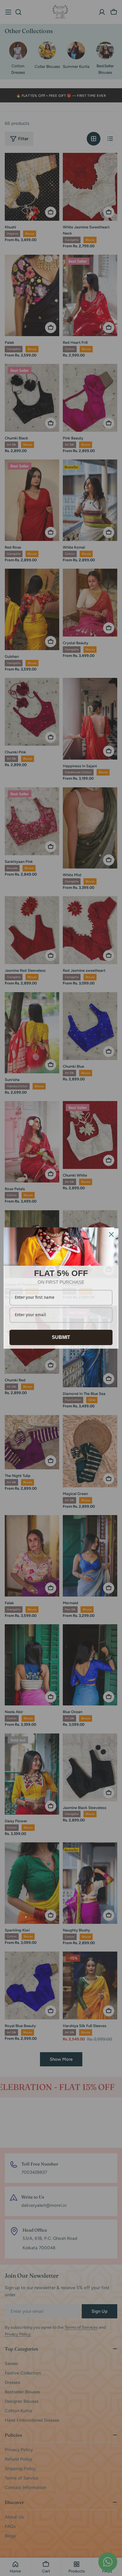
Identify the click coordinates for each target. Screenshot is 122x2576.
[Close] (111, 1234)
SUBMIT (61, 1337)
